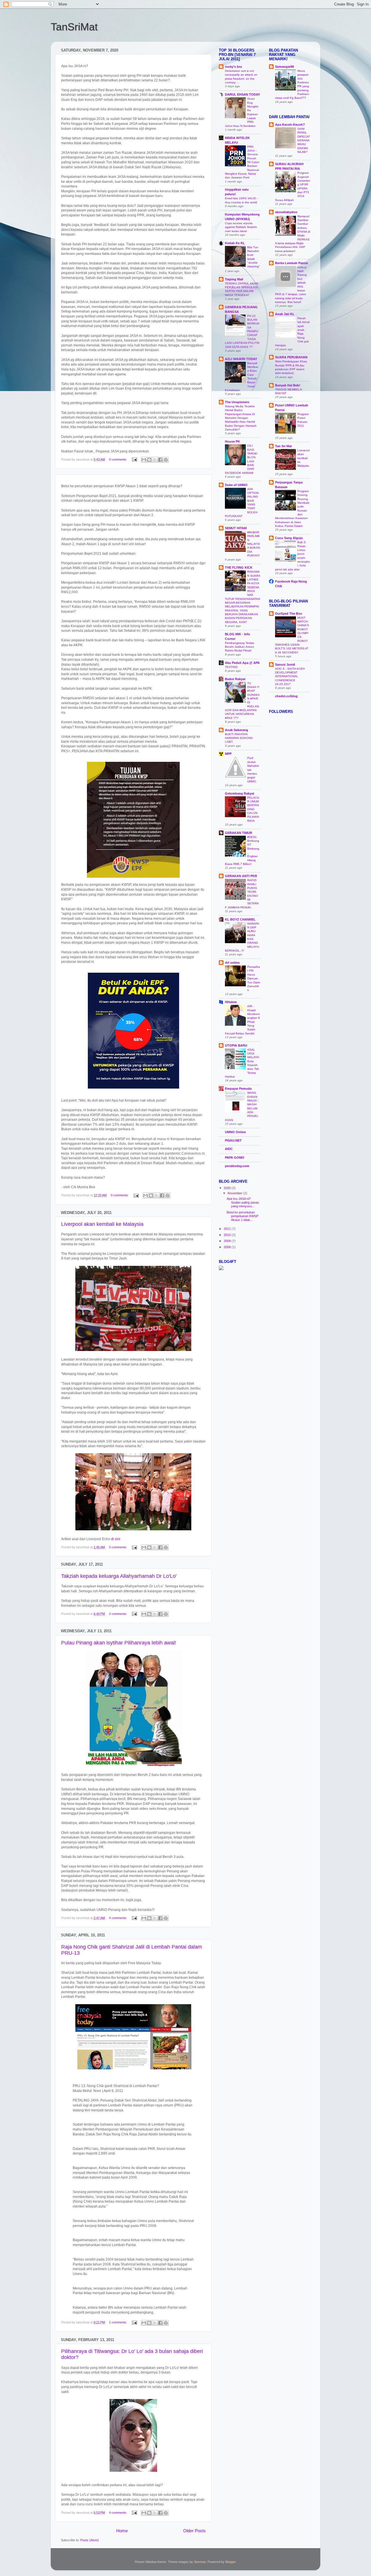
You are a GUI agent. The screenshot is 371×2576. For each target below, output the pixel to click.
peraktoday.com (237, 1166)
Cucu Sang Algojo (289, 538)
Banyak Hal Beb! (288, 385)
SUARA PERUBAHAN (291, 357)
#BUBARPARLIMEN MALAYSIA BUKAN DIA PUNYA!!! (254, 544)
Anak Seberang (237, 730)
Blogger (230, 2562)
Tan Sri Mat (283, 446)
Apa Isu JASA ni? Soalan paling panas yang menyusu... (243, 1202)
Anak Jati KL (285, 314)
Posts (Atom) (90, 2540)
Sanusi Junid (285, 664)
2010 (228, 1235)
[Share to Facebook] (160, 460)
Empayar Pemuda (238, 1089)
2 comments (118, 1614)
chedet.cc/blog (286, 696)
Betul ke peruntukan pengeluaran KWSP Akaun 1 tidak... (242, 1216)
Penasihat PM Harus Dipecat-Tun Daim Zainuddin (254, 978)
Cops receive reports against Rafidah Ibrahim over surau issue (241, 227)
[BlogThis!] (149, 460)
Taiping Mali (234, 279)
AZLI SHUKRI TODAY (241, 359)
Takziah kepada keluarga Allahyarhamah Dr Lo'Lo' (119, 1576)
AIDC (229, 1149)
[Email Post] (134, 459)
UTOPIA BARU (236, 1045)
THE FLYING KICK (239, 567)
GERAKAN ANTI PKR (241, 876)
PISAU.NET (233, 1140)
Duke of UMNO (236, 485)
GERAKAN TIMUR (239, 833)
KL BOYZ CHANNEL (240, 919)
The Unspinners (237, 402)
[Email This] (144, 460)
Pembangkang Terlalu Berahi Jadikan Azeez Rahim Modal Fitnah (240, 647)
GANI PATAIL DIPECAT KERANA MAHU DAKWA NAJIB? (304, 140)
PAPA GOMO (235, 1158)
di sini (116, 1539)
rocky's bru (233, 67)
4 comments (118, 1918)
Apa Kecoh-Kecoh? (290, 125)
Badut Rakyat (235, 679)
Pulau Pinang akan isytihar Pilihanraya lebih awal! (119, 1643)
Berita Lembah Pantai (291, 263)
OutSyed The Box (289, 614)
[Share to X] (155, 460)
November (235, 1193)
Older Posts (194, 2531)
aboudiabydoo (286, 212)
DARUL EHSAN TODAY (242, 94)
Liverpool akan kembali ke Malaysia (102, 1224)
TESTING (231, 667)
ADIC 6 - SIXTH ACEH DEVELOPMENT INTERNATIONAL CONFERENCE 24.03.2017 (290, 676)
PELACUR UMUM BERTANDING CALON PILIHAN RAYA (253, 809)
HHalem (231, 1002)
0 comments (118, 459)
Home (122, 2531)
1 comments (118, 2322)
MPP (228, 754)
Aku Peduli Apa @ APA (242, 663)
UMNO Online (235, 1132)
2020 (228, 1188)
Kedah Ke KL (235, 243)
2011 (228, 1229)
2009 (228, 1241)
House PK (232, 441)
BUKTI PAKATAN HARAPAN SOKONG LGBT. (239, 738)
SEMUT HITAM (236, 528)
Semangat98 (284, 67)
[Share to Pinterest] (166, 460)
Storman (200, 2562)
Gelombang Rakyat (240, 793)
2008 (228, 1247)
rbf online (232, 963)
